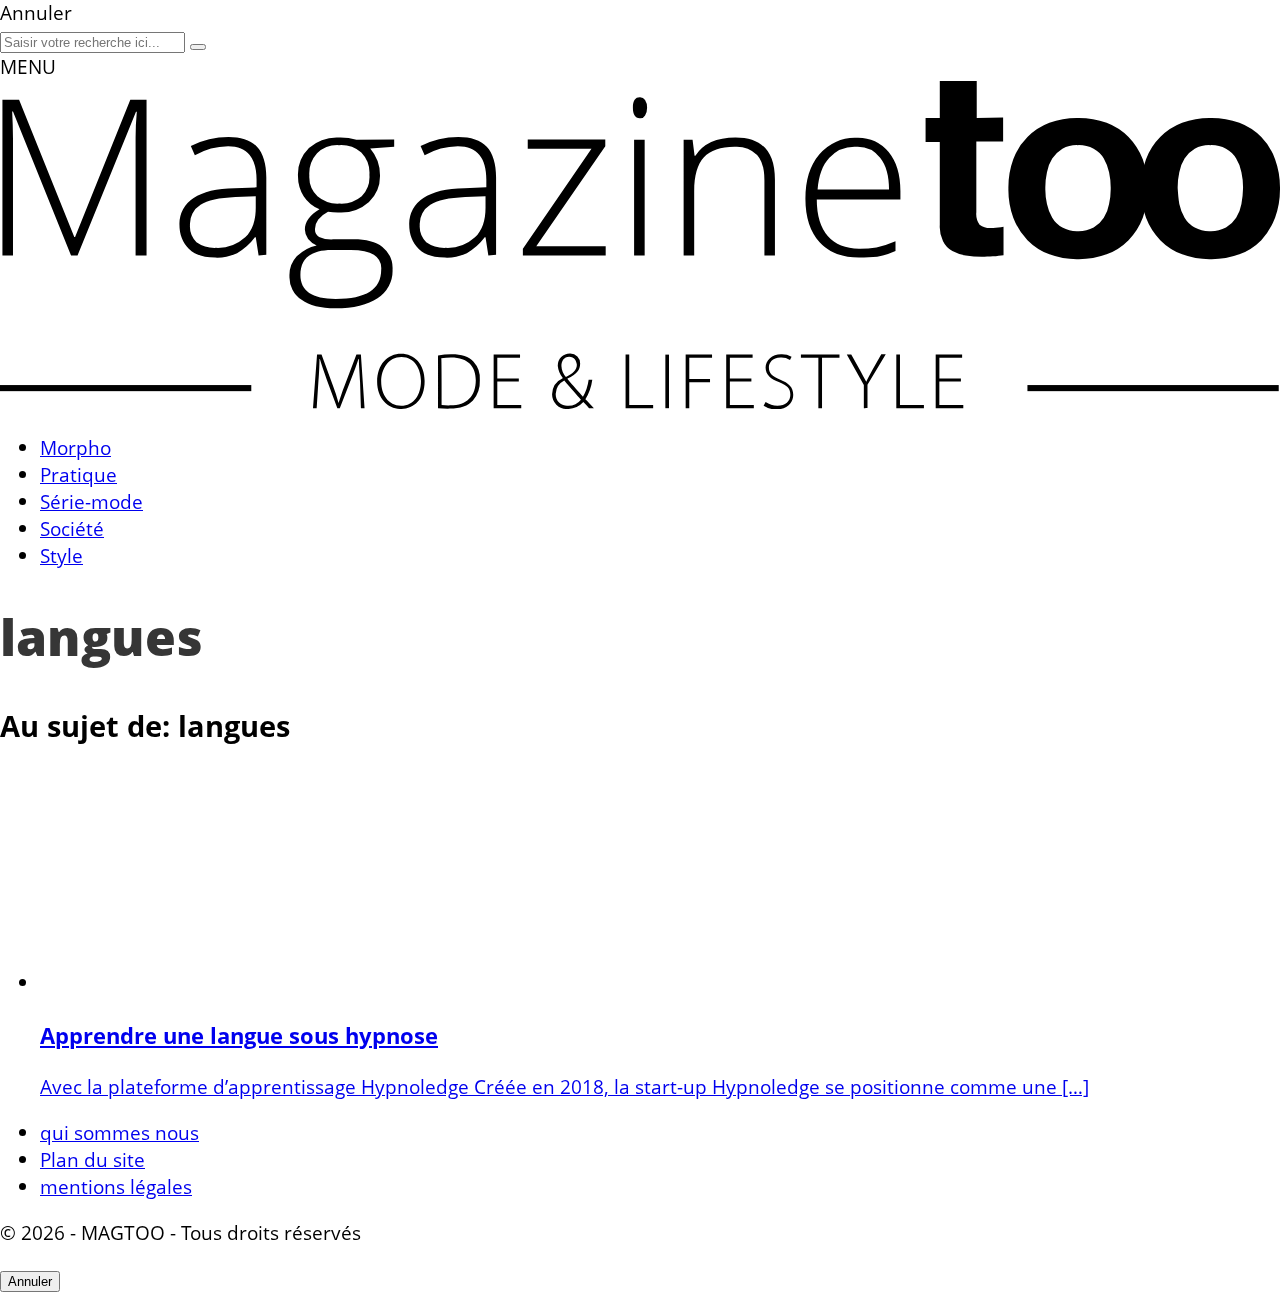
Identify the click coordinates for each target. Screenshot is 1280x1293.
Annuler (30, 1281)
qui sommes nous (119, 1132)
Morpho (75, 447)
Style (61, 555)
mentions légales (116, 1186)
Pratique (78, 474)
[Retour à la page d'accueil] (640, 401)
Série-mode (91, 501)
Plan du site (92, 1159)
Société (72, 528)
